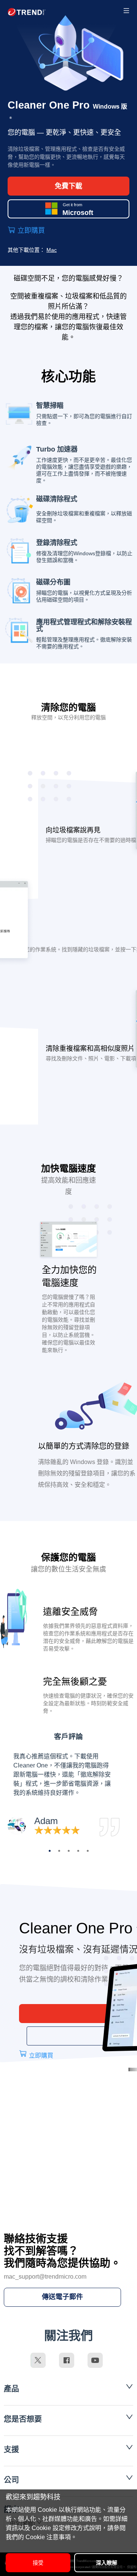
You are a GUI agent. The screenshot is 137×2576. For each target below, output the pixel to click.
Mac (52, 250)
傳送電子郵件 (62, 2297)
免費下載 (68, 186)
